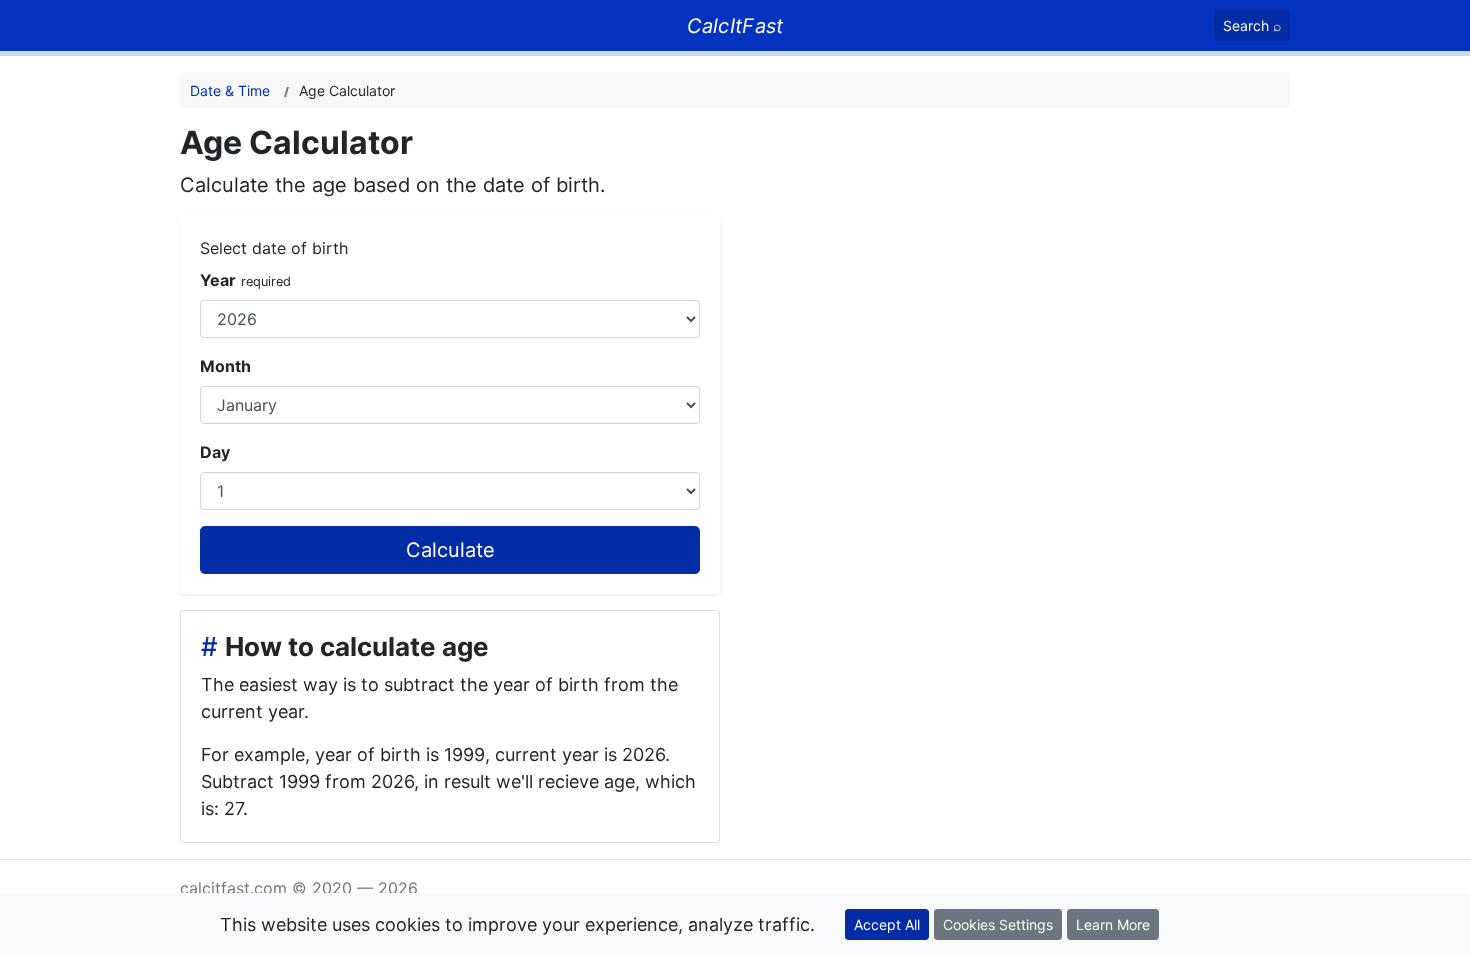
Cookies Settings (998, 924)
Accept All (887, 924)
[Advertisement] (1067, 264)
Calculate (450, 550)
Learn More (1113, 924)
